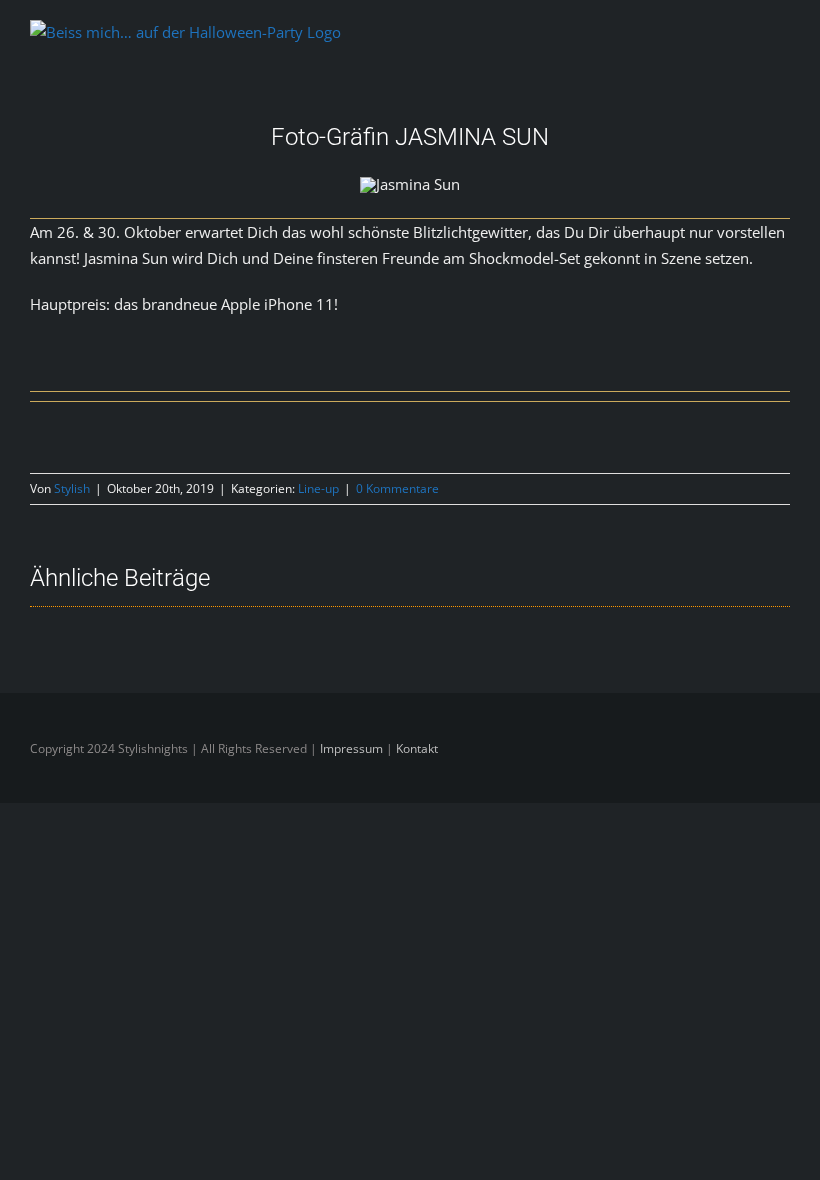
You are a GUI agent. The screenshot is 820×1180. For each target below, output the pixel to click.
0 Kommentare (397, 488)
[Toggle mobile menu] (782, 38)
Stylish (72, 488)
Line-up (318, 488)
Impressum (353, 748)
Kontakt (417, 748)
